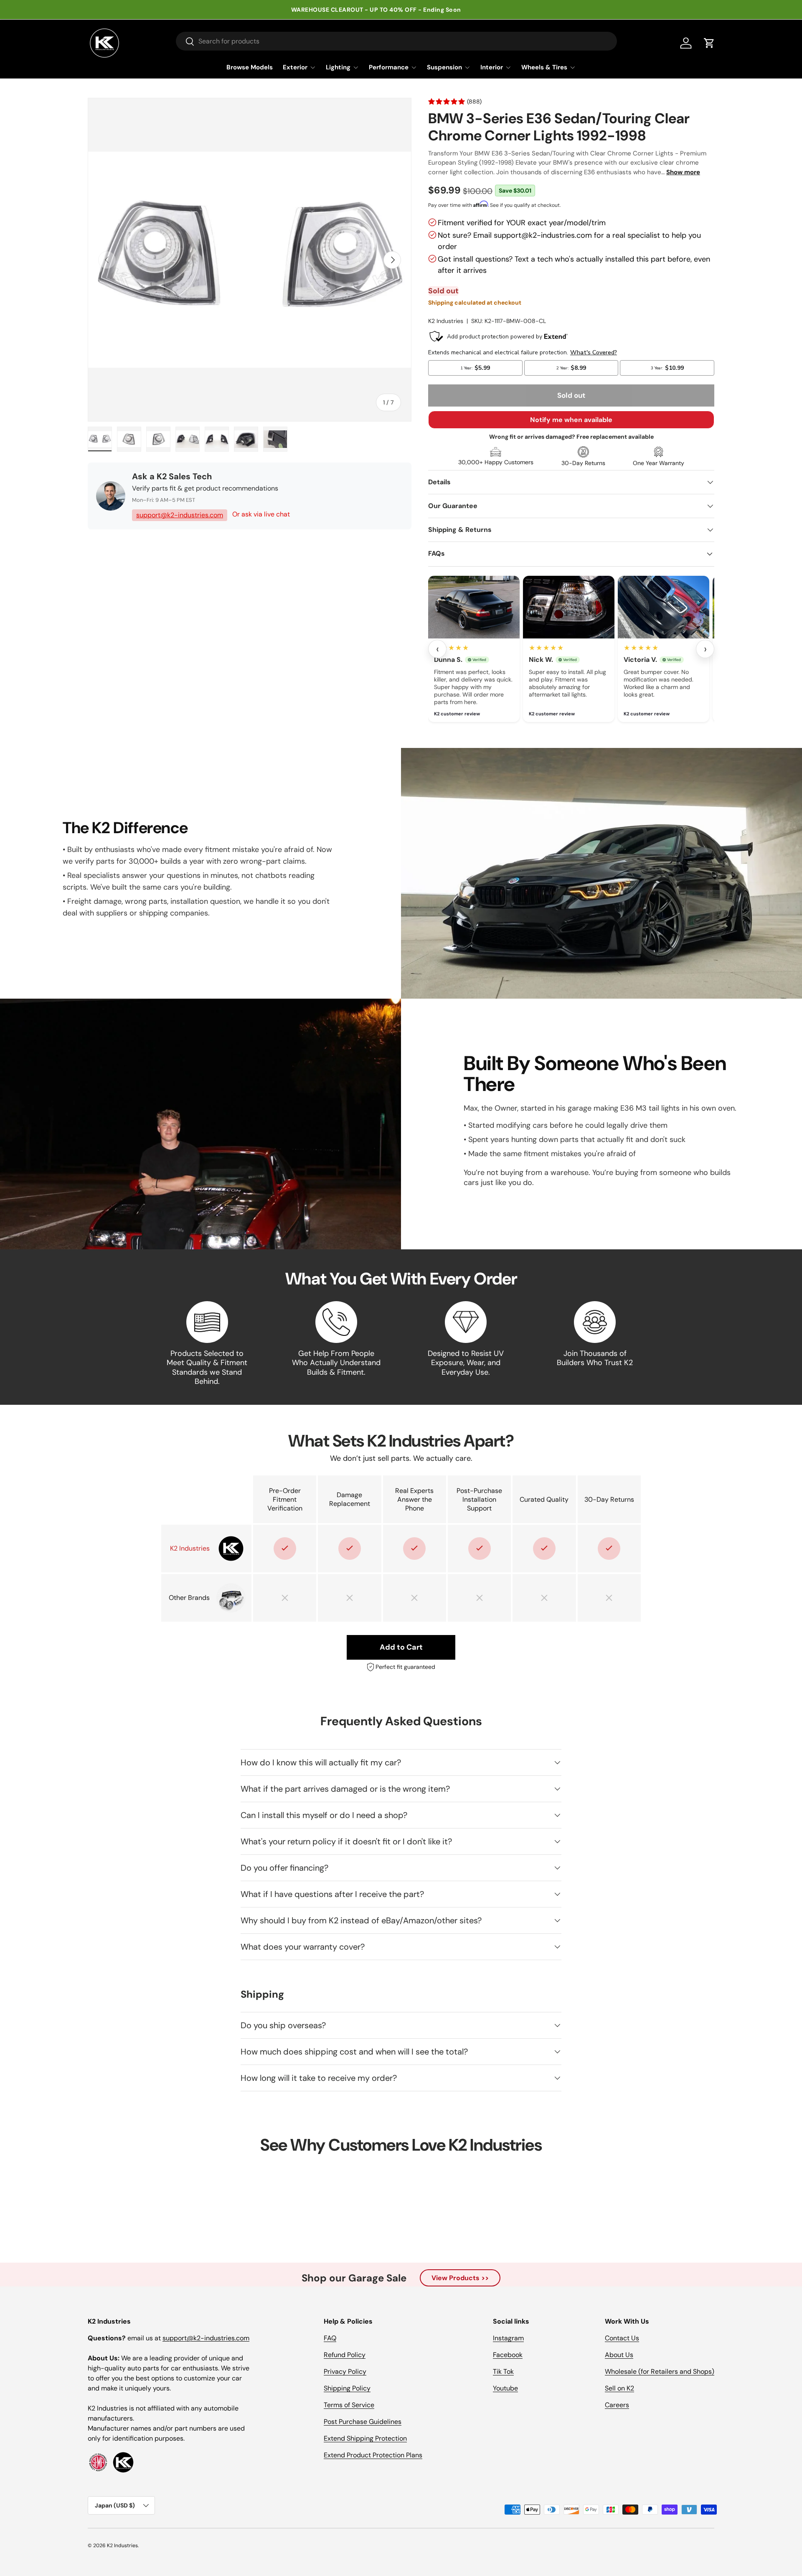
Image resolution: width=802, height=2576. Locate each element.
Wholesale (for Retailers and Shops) (660, 2371)
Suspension (444, 67)
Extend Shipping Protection (365, 2438)
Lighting (338, 67)
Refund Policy (345, 2355)
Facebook (508, 2355)
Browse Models (250, 67)
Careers (617, 2405)
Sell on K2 (619, 2388)
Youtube (505, 2388)
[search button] (185, 42)
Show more (683, 172)
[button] (709, 43)
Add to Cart (401, 1647)
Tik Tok (503, 2371)
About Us (619, 2355)
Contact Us (622, 2338)
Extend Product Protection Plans (373, 2455)
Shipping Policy (347, 2388)
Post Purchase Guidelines (363, 2422)
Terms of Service (349, 2405)
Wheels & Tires (544, 67)
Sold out (571, 395)
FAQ (330, 2338)
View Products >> (460, 2278)
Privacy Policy (345, 2371)
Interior (492, 67)
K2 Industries (446, 321)
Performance (389, 67)
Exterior (295, 67)
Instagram (508, 2338)
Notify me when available (571, 420)
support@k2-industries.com (180, 515)
